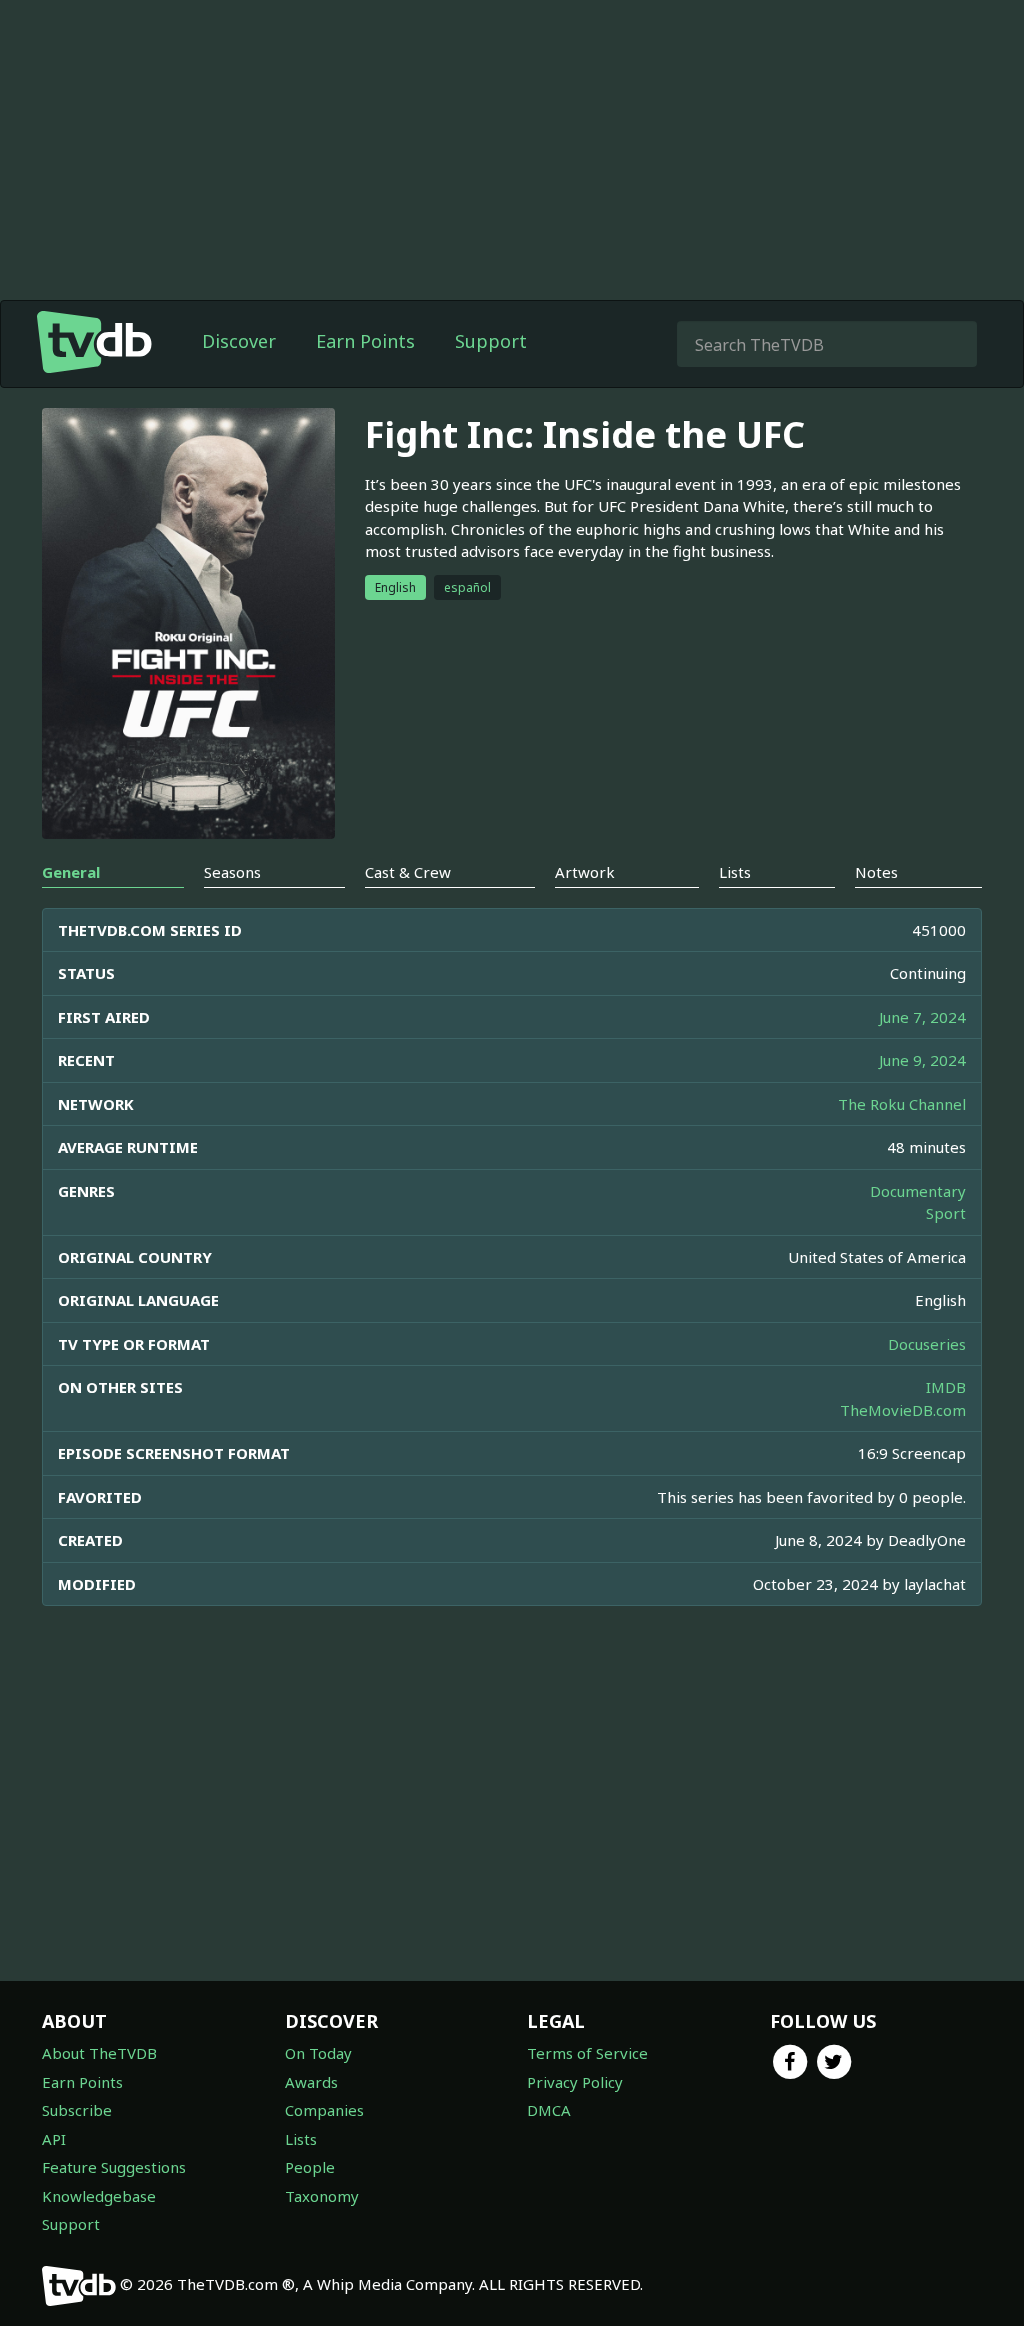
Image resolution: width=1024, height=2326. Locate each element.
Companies (324, 2110)
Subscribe (77, 2110)
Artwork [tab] (585, 872)
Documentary (918, 1191)
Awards (311, 2082)
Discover (239, 341)
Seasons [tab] (232, 872)
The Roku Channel (902, 1104)
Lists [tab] (735, 872)
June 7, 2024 (922, 1017)
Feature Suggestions (114, 2167)
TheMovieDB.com (903, 1410)
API (54, 2139)
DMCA (549, 2110)
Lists (301, 2139)
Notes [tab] (876, 872)
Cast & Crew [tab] (408, 872)
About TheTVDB (99, 2053)
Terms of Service (587, 2053)
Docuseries (927, 1344)
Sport (946, 1213)
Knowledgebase (99, 2196)
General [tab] (71, 872)
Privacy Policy (575, 2082)
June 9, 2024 (922, 1060)
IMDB (946, 1387)
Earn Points (365, 341)
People (310, 2167)
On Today (318, 2053)
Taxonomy (322, 2196)
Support (491, 341)
